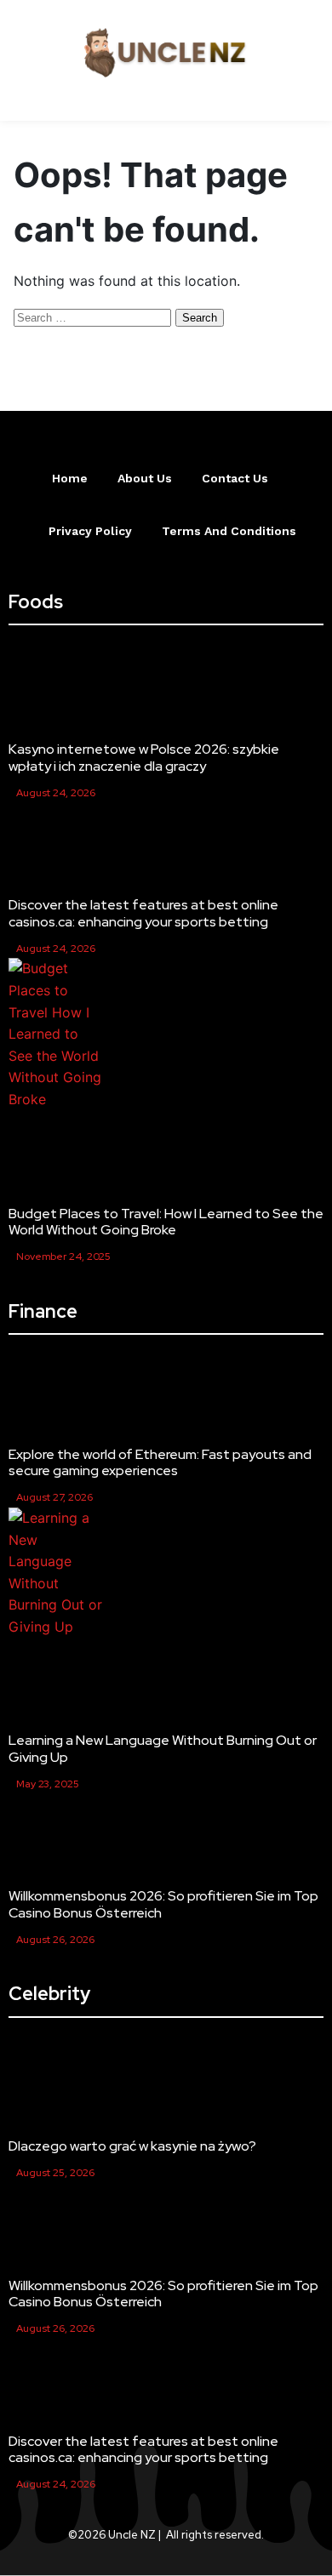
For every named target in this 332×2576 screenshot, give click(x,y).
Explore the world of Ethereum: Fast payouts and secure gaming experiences (160, 1462)
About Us (145, 478)
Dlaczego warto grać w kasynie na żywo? (132, 2146)
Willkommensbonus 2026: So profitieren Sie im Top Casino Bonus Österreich (163, 1904)
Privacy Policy (90, 531)
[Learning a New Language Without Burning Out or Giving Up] (56, 1573)
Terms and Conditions (229, 531)
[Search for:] (94, 316)
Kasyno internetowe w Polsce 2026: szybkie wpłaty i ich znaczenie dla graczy (144, 757)
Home (70, 478)
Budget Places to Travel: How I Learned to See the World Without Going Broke (166, 1222)
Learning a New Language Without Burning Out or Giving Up (163, 1748)
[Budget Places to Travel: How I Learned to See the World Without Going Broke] (56, 1034)
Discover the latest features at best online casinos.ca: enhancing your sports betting (143, 913)
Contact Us (235, 478)
